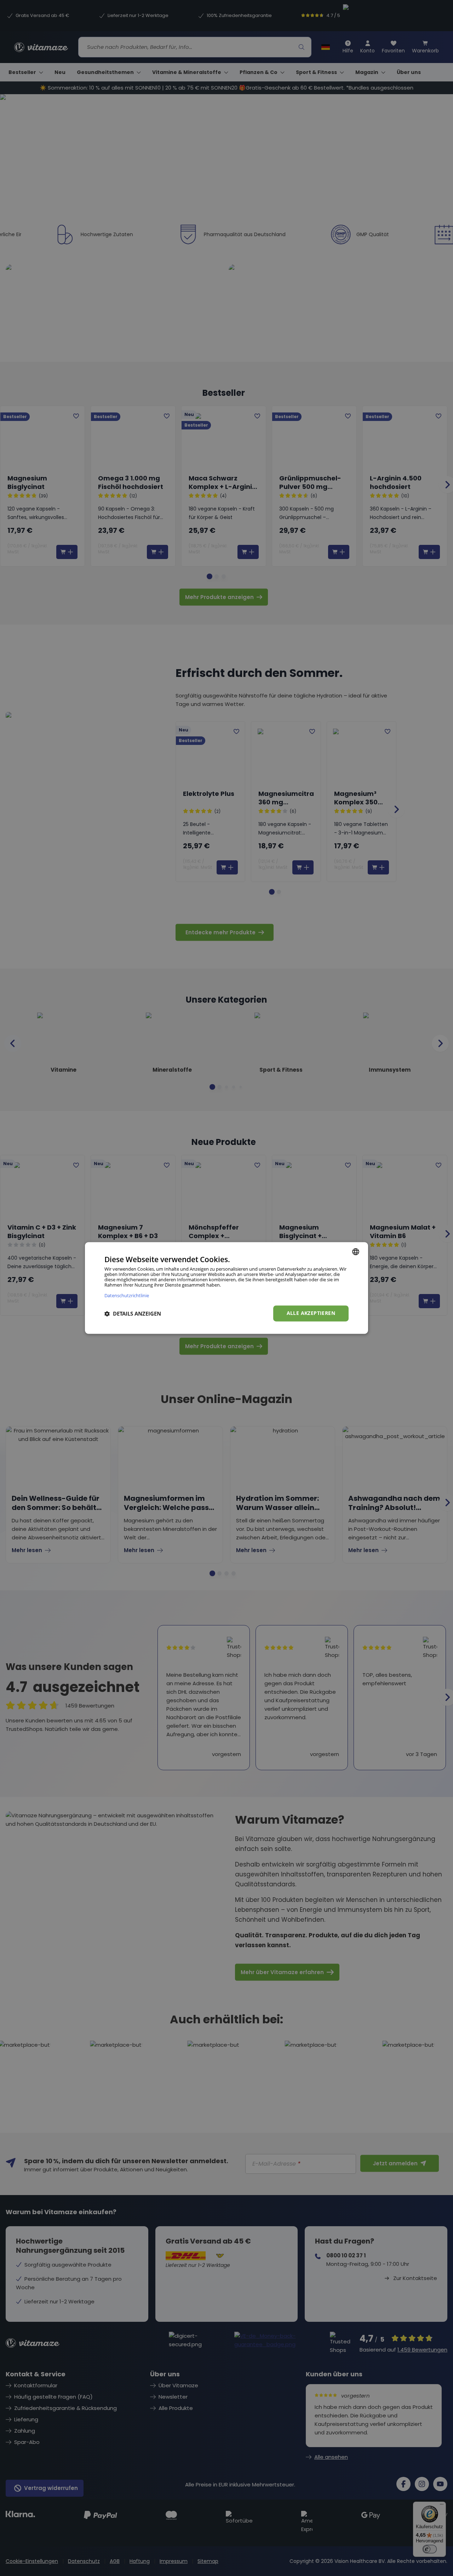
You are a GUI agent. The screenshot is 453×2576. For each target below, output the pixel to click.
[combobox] (356, 1252)
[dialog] (226, 1288)
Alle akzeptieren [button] (311, 1313)
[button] (133, 1313)
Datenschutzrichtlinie (127, 1296)
